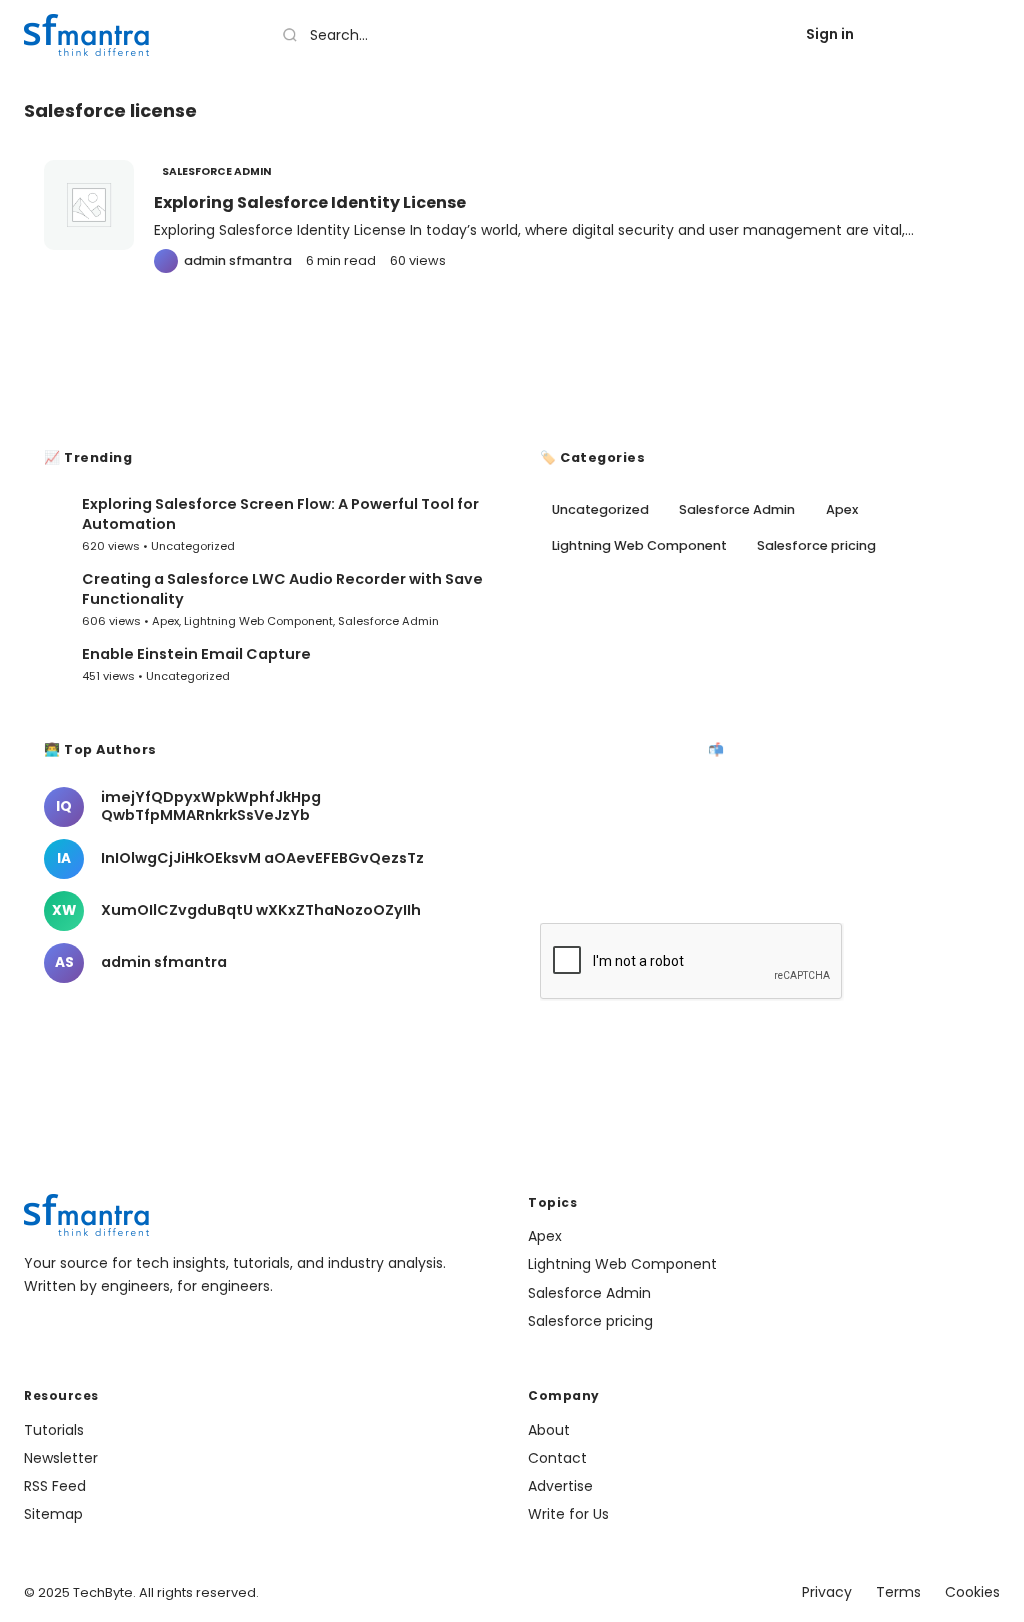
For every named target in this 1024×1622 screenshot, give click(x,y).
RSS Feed (55, 1486)
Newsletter (61, 1458)
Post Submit (939, 34)
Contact (557, 1458)
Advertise (560, 1486)
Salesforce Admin (216, 171)
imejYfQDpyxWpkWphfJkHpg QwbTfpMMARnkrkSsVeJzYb (211, 806)
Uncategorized (193, 546)
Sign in (830, 34)
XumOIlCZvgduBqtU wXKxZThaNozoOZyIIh (261, 910)
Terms (898, 1592)
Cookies (972, 1592)
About (549, 1430)
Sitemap (53, 1514)
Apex (165, 621)
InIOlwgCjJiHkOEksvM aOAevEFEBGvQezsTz (262, 858)
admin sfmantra (164, 962)
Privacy (827, 1592)
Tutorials (54, 1430)
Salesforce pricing (816, 545)
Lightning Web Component (258, 621)
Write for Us (568, 1514)
